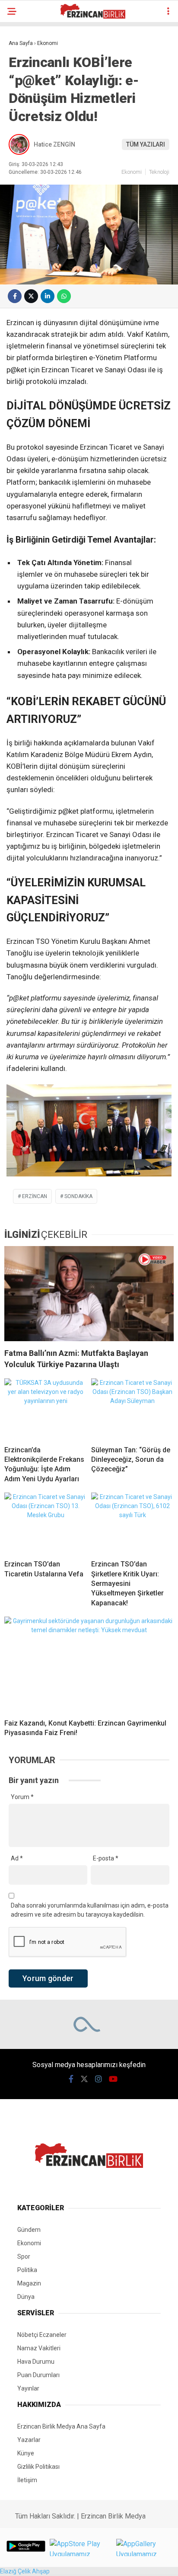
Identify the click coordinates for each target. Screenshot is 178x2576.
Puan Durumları (38, 2375)
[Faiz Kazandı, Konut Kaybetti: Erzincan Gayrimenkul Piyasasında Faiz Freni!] (89, 1664)
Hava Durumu (36, 2362)
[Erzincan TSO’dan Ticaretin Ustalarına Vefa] (46, 1523)
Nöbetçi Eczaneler (42, 2335)
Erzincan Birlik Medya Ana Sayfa (61, 2426)
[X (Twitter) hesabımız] (84, 2079)
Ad (17, 1858)
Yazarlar (29, 2440)
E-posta (106, 1858)
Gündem (29, 2230)
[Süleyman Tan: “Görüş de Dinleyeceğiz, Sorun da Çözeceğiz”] (132, 1409)
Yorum (22, 1797)
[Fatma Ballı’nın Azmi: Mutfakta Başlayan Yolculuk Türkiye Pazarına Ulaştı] (89, 1294)
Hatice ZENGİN (54, 144)
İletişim (27, 2480)
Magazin (29, 2283)
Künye (26, 2453)
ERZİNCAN (35, 1196)
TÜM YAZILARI (146, 144)
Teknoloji (159, 172)
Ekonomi (132, 172)
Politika (27, 2270)
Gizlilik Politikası (38, 2467)
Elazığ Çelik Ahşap (25, 2571)
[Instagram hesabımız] (99, 2079)
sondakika (78, 1196)
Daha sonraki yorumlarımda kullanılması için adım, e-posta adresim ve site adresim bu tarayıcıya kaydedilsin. (90, 1910)
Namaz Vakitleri (39, 2348)
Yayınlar (28, 2388)
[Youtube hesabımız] (113, 2079)
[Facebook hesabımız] (71, 2079)
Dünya (26, 2297)
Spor (24, 2256)
